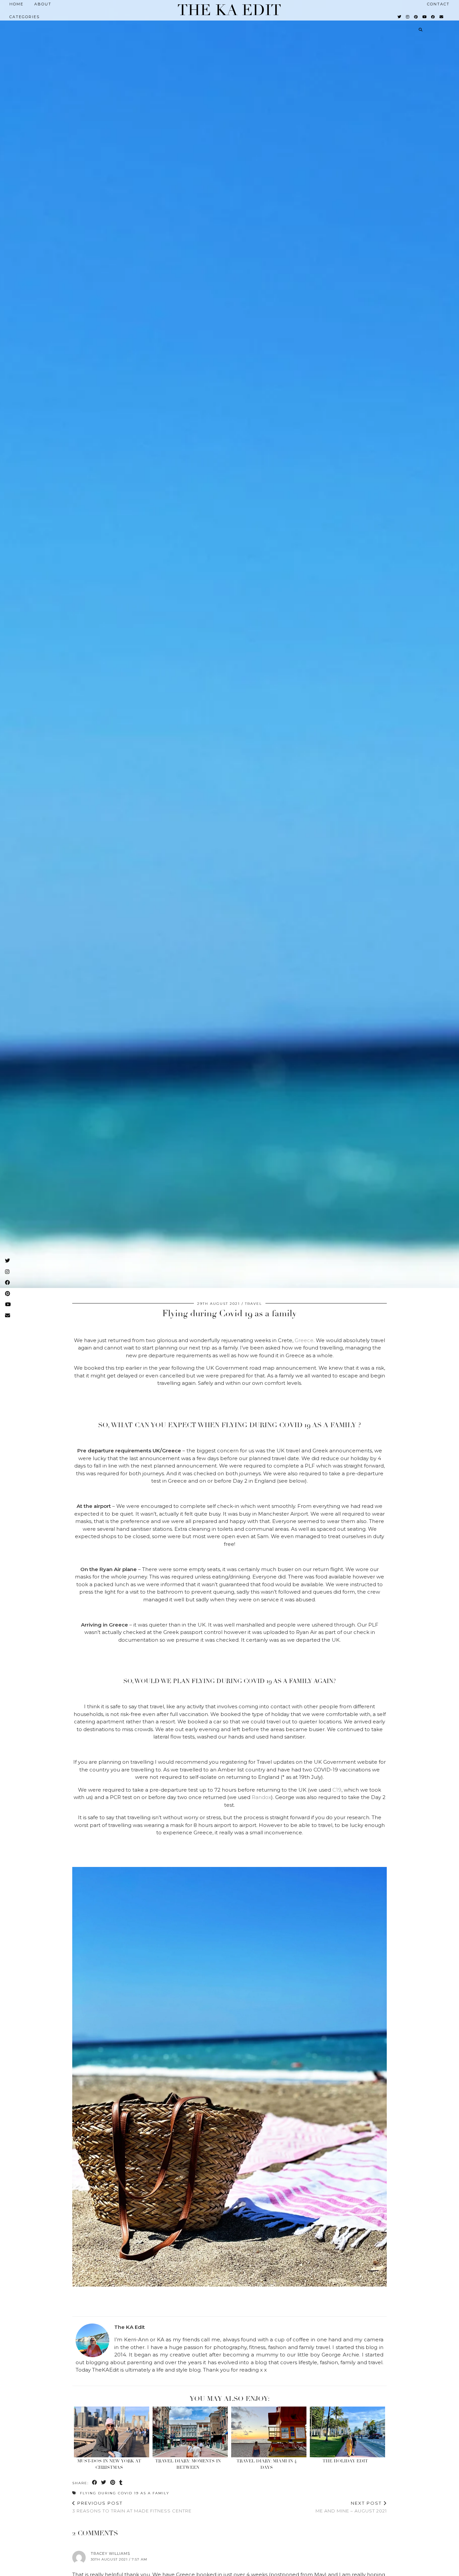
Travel (254, 1304)
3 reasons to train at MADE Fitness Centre (132, 2507)
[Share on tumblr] (121, 2483)
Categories (25, 17)
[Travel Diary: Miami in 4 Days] (269, 2432)
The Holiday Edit (345, 2461)
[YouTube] (425, 17)
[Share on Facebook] (95, 2483)
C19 (337, 1790)
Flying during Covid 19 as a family (125, 2493)
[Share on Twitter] (104, 2483)
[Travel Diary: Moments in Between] (190, 2432)
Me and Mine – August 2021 (351, 2507)
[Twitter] (400, 17)
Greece (304, 1340)
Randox (261, 1797)
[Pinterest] (416, 17)
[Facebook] (433, 17)
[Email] (442, 17)
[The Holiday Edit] (348, 2432)
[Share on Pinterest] (113, 2483)
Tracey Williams (110, 2553)
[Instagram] (408, 17)
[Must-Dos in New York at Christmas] (112, 2432)
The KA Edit (229, 10)
